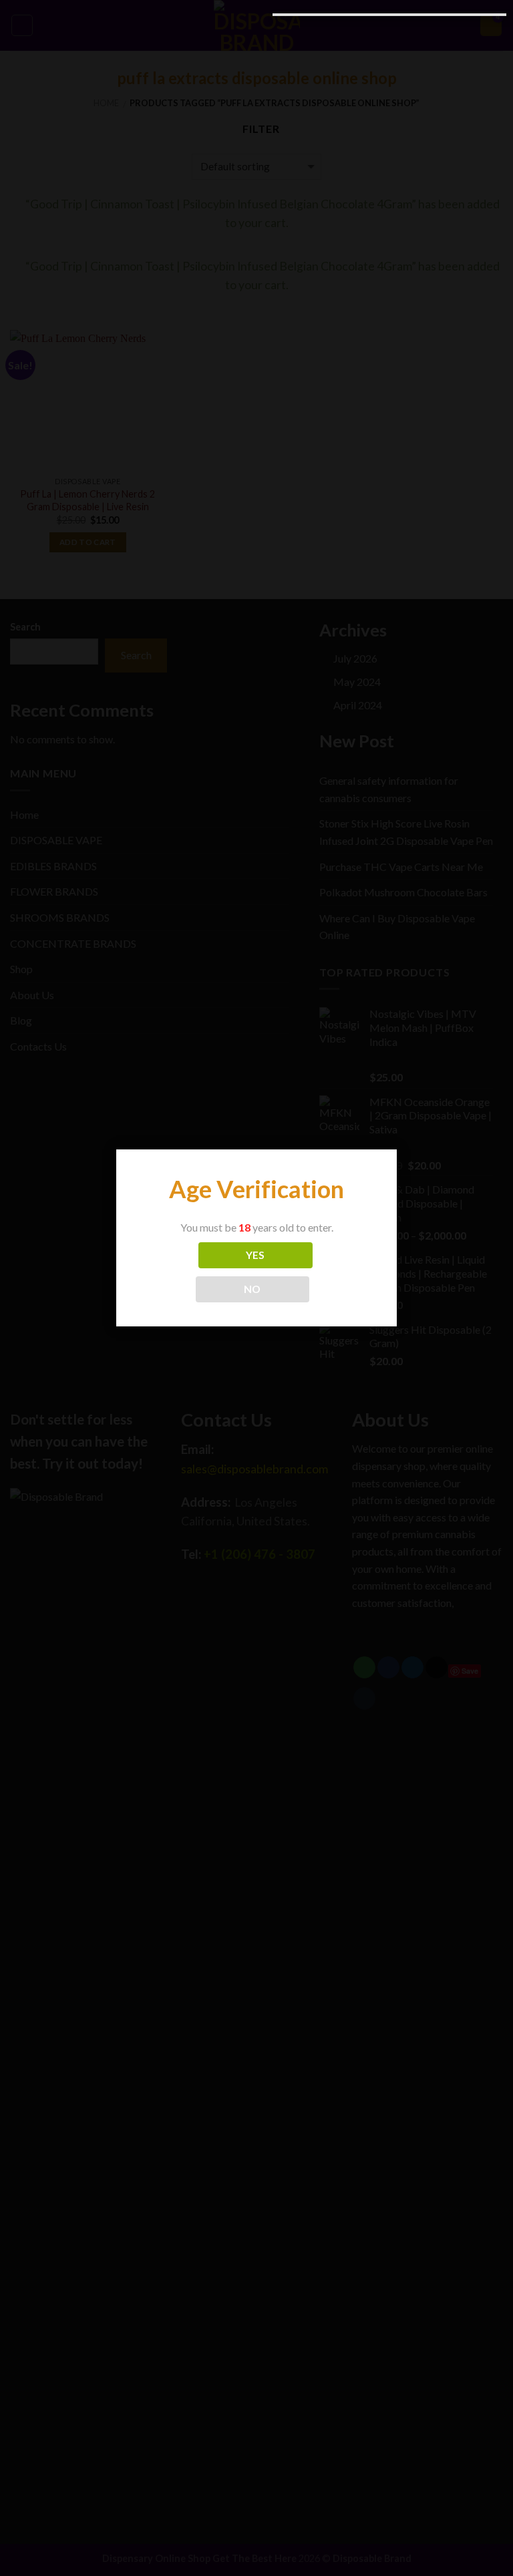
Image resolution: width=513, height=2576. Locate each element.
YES (255, 1255)
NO (252, 1289)
